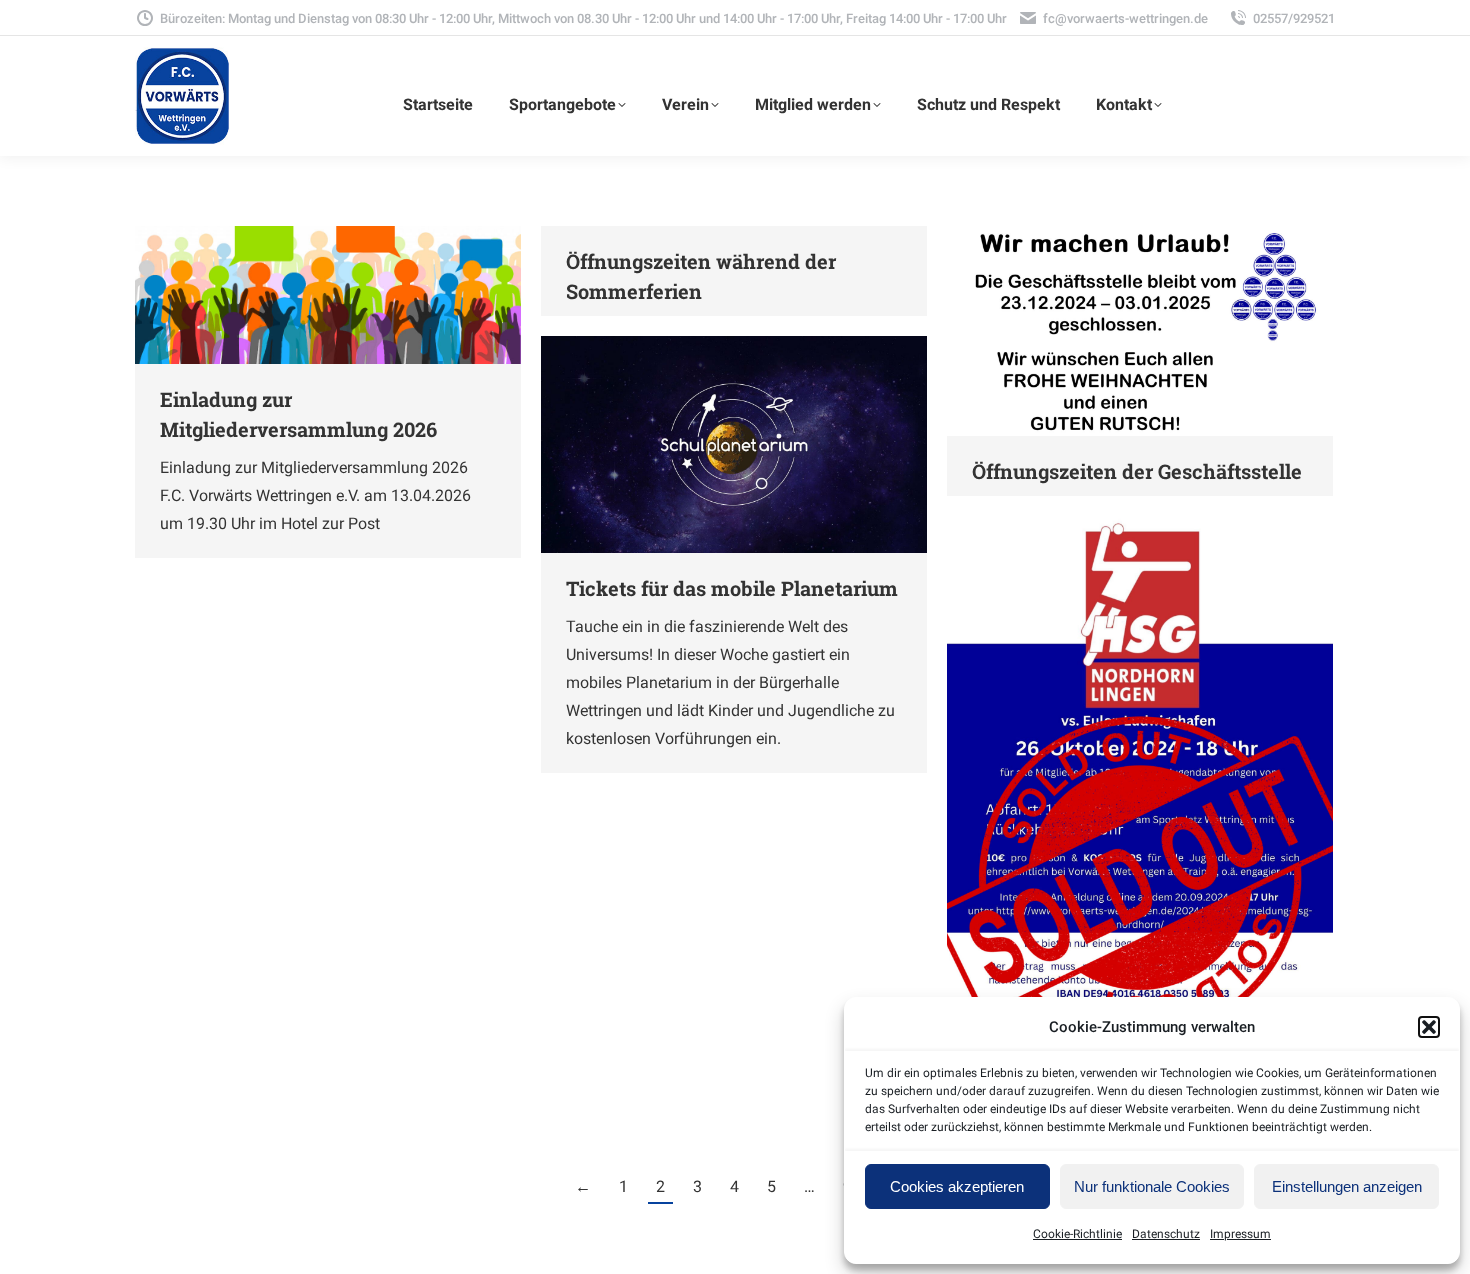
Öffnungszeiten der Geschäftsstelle (1137, 471)
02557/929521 (1294, 18)
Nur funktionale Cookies (1152, 1186)
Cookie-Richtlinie (1077, 1234)
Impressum (1240, 1234)
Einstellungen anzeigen (1347, 1186)
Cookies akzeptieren (957, 1186)
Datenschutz (1166, 1234)
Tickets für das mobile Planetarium (732, 588)
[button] (1429, 1027)
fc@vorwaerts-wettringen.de (1125, 18)
